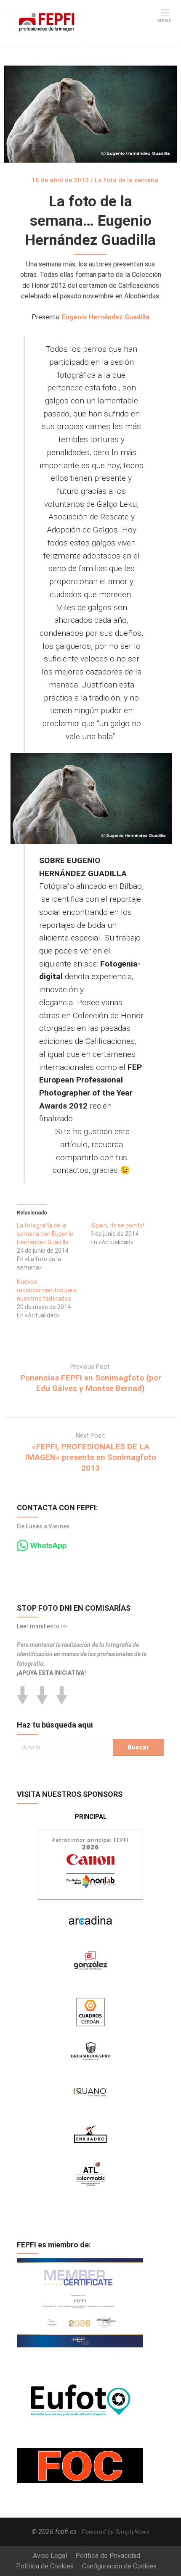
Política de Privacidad (108, 2556)
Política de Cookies (45, 2566)
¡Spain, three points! (117, 1225)
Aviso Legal (50, 2556)
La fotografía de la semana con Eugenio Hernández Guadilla (45, 1234)
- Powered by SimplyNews (114, 2532)
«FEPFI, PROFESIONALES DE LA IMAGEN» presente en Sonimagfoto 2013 (91, 1457)
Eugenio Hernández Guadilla (106, 317)
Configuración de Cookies (119, 2566)
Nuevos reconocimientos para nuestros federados (47, 1290)
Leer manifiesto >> (42, 1626)
